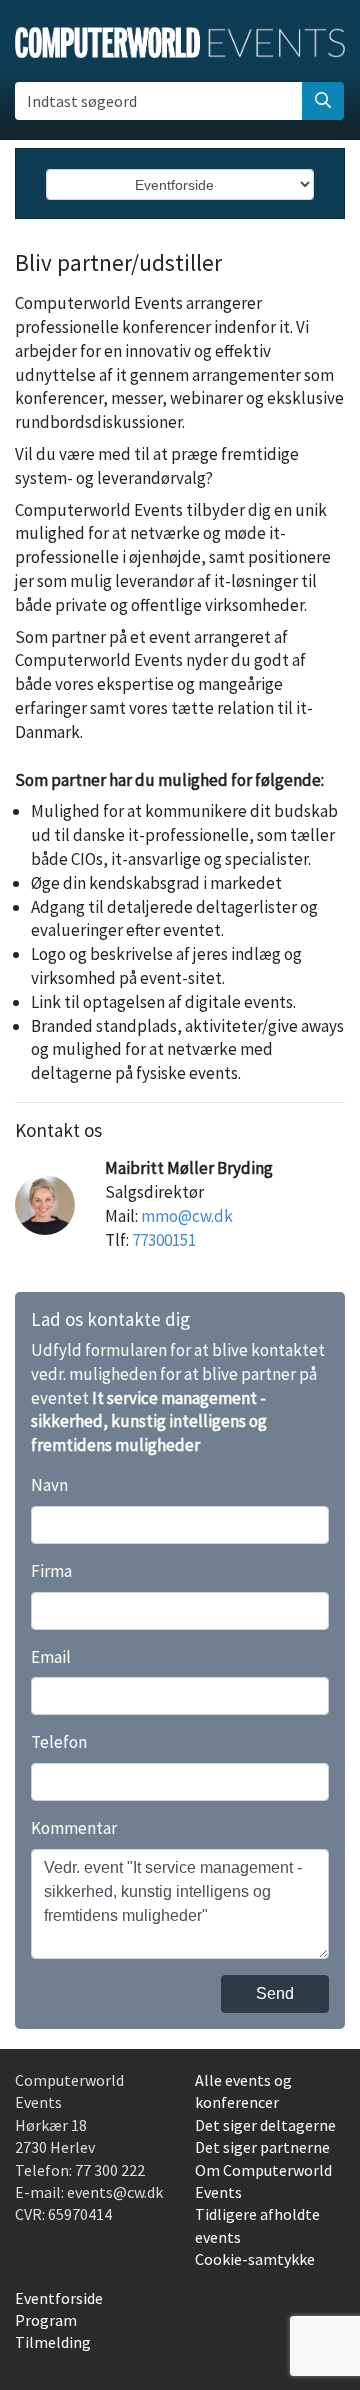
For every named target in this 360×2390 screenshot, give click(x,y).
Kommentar (74, 1828)
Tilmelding (53, 2342)
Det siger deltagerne (265, 2125)
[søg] (323, 101)
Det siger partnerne (262, 2147)
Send (275, 1993)
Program (46, 2320)
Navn (49, 1485)
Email (51, 1657)
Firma (51, 1571)
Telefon (59, 1742)
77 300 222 (110, 2170)
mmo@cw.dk (187, 1216)
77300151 (164, 1240)
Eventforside (59, 2298)
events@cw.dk (115, 2192)
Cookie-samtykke (255, 2259)
